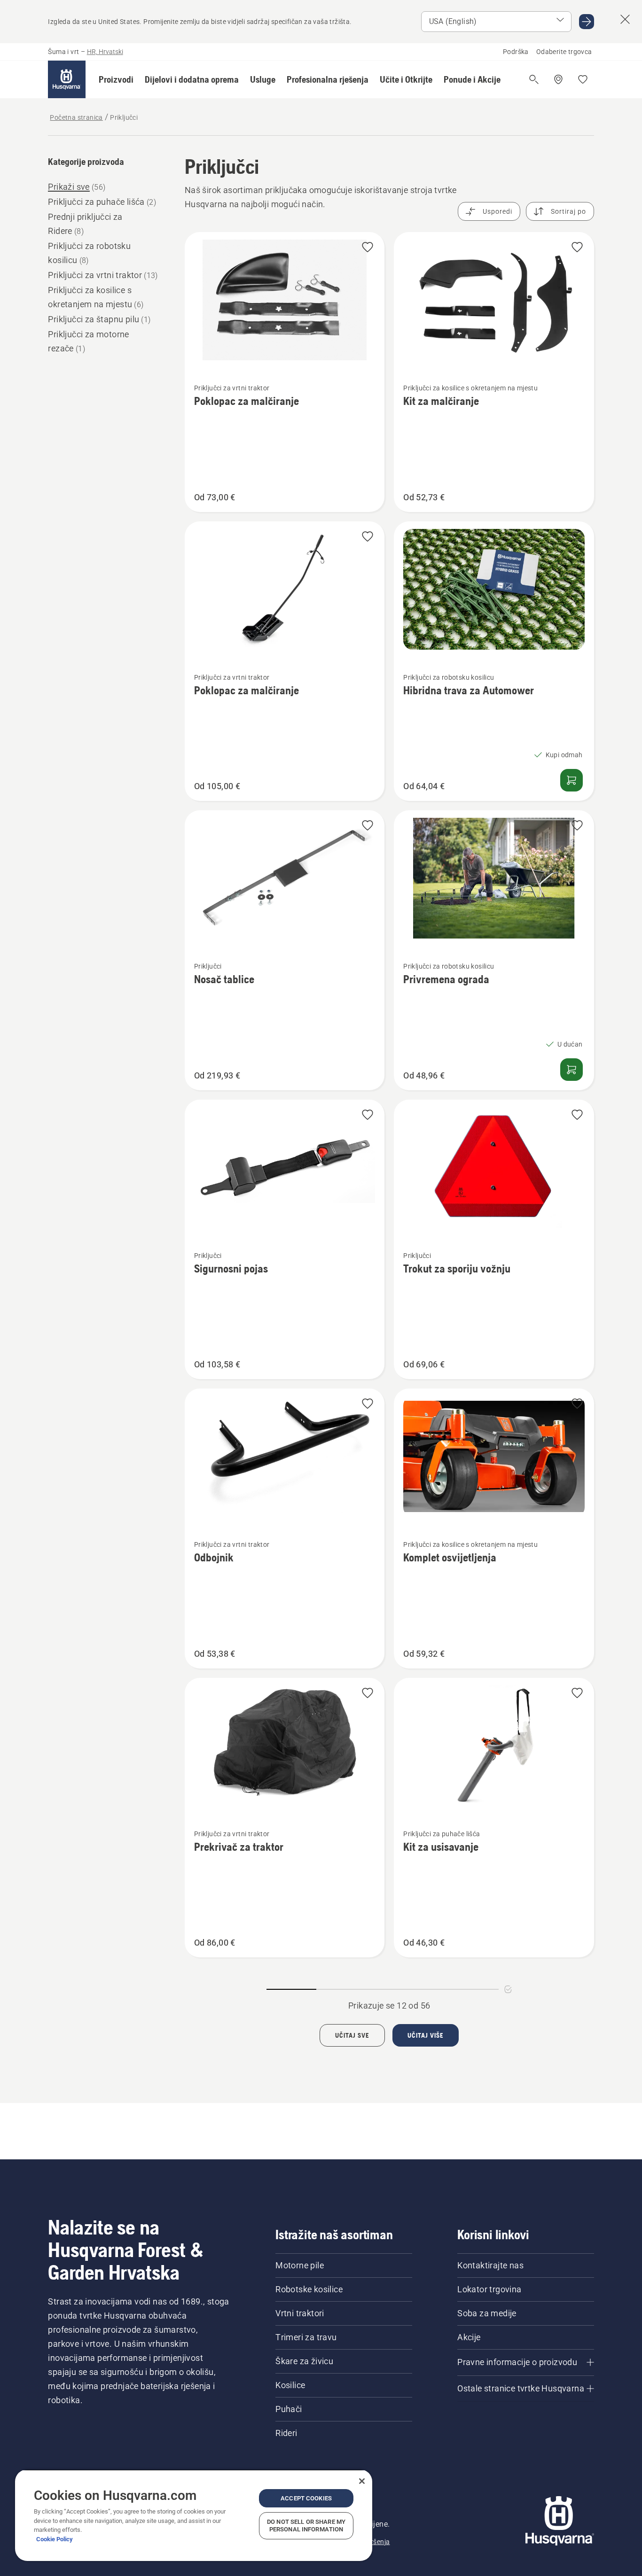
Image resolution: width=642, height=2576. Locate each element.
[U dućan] (572, 1070)
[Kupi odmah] (572, 780)
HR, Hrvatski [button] (105, 52)
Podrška (516, 52)
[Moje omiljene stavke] (583, 79)
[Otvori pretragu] (534, 79)
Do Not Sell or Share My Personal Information (306, 2526)
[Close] (362, 2481)
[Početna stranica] (67, 79)
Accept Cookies (306, 2498)
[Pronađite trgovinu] (558, 79)
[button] (116, 79)
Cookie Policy (55, 2539)
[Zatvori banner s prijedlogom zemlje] (625, 19)
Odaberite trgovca (564, 52)
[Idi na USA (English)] (587, 22)
